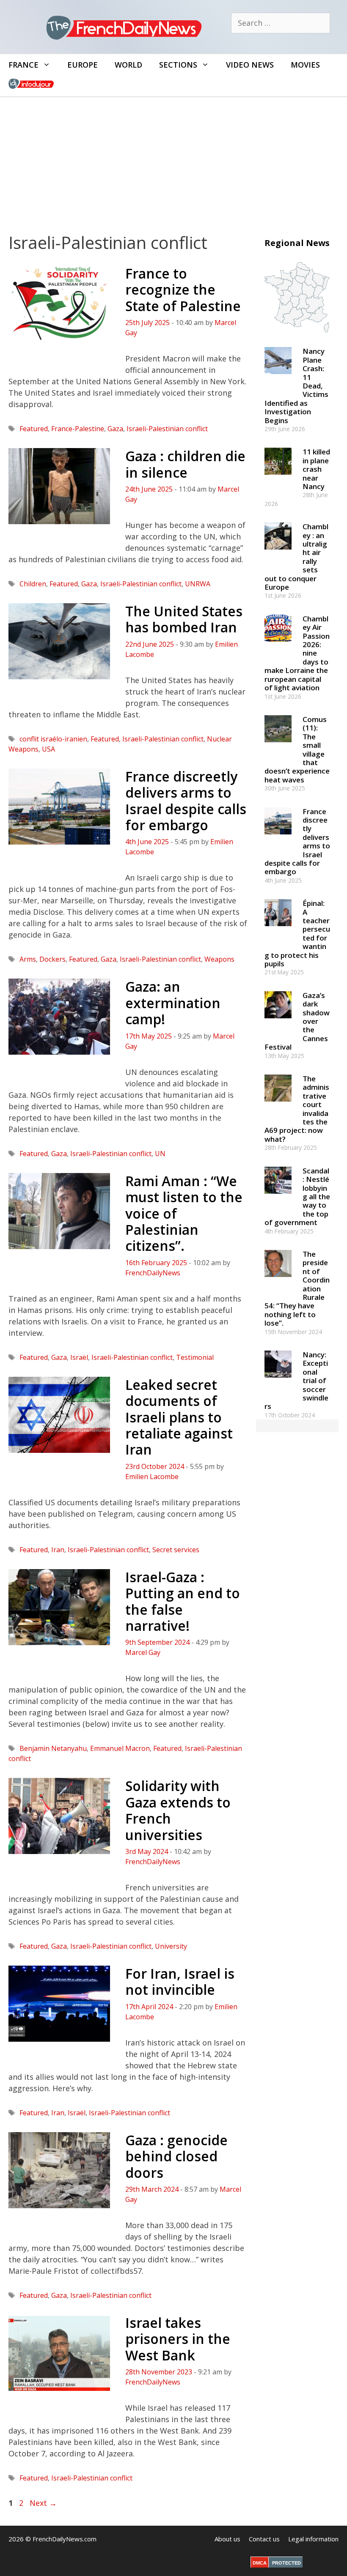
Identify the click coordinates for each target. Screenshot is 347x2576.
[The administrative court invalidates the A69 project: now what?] (278, 1106)
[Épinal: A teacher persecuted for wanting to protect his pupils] (278, 930)
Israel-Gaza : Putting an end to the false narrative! (183, 1601)
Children (33, 584)
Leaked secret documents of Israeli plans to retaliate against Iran (179, 1417)
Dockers (52, 959)
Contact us (264, 2539)
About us (227, 2539)
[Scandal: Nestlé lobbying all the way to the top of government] (278, 1197)
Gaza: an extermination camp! (173, 1003)
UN (160, 1154)
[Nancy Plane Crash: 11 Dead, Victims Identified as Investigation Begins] (278, 378)
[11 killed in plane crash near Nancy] (278, 479)
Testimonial (195, 1357)
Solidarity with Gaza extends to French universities (178, 1810)
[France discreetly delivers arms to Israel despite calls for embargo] (278, 838)
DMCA (260, 2563)
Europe (83, 65)
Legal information (313, 2539)
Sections (178, 65)
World (128, 65)
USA (48, 749)
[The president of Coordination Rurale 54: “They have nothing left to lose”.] (278, 1281)
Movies (305, 65)
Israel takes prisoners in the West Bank (178, 2339)
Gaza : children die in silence (185, 464)
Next (43, 2503)
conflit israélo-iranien (53, 739)
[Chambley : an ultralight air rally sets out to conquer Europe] (278, 554)
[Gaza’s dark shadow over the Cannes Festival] (278, 1022)
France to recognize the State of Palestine (183, 290)
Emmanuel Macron (120, 1748)
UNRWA (198, 584)
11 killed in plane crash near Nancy (316, 469)
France (23, 65)
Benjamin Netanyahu (53, 1748)
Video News (250, 65)
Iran (58, 1550)
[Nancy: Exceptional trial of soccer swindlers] (278, 1381)
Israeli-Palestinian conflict (167, 429)
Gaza (115, 429)
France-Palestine (78, 429)
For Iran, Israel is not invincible (180, 1981)
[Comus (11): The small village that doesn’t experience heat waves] (278, 746)
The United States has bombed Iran (184, 619)
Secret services (176, 1550)
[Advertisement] (173, 161)
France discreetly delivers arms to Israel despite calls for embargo (186, 801)
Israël (79, 1357)
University (171, 1946)
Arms (28, 959)
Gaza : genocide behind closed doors (176, 2156)
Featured (34, 429)
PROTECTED (286, 2563)
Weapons (219, 959)
